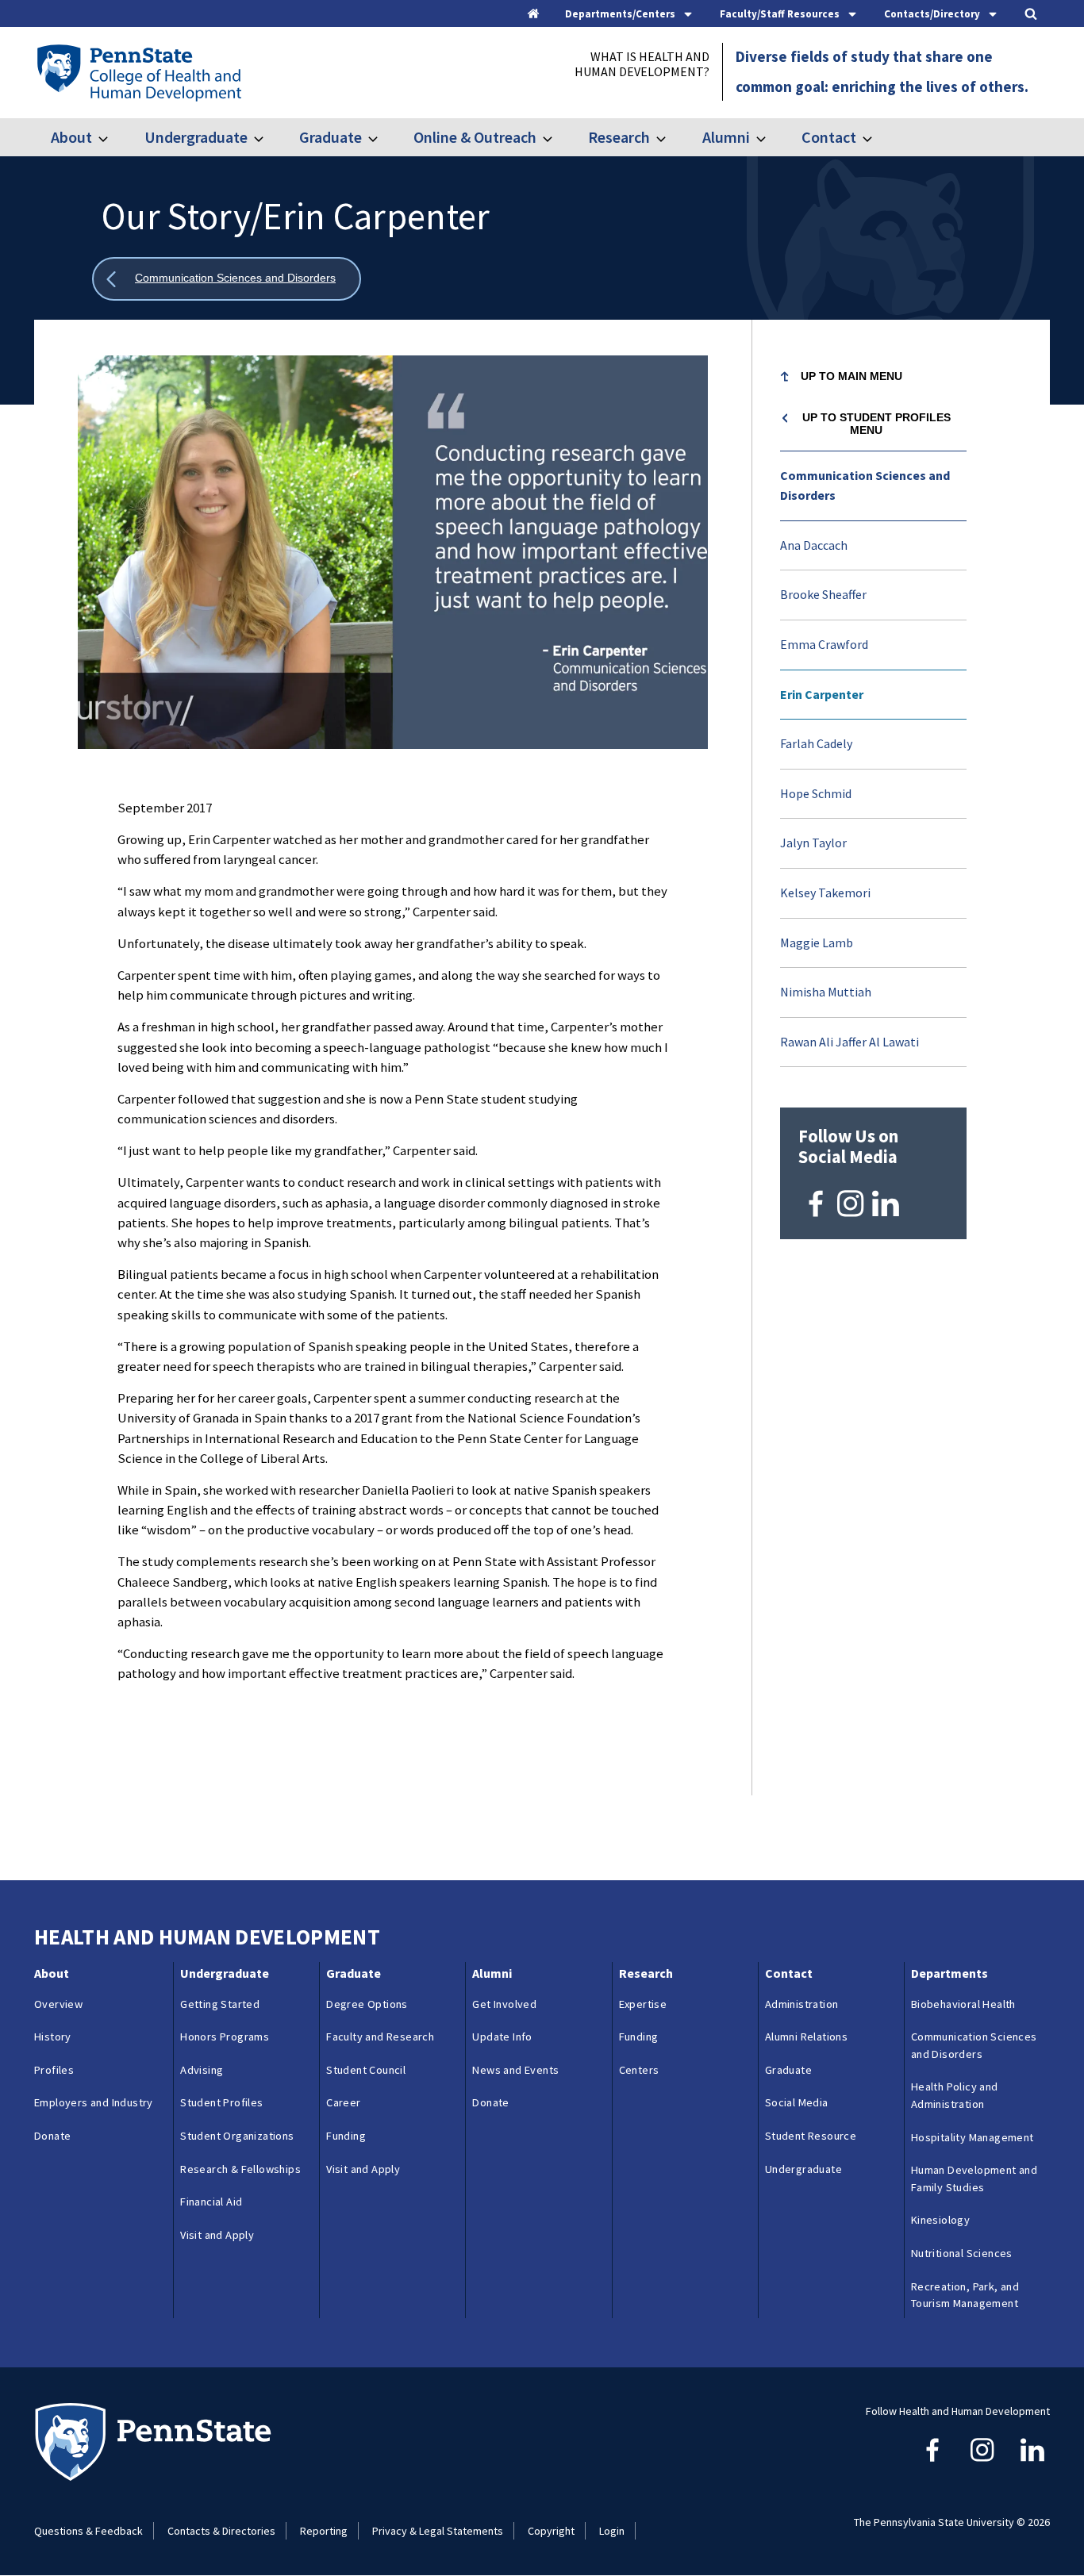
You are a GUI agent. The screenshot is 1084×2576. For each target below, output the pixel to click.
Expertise (643, 2004)
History (53, 2037)
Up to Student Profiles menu (876, 424)
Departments (949, 1973)
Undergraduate (196, 137)
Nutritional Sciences (962, 2253)
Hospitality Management (973, 2137)
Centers (639, 2070)
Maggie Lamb (817, 942)
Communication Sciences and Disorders (865, 486)
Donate (52, 2136)
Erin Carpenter (822, 694)
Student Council (366, 2070)
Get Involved (504, 2004)
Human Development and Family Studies (974, 2179)
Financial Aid (211, 2202)
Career (343, 2102)
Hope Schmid (816, 793)
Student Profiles (221, 2102)
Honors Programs (225, 2037)
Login (612, 2531)
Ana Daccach (814, 545)
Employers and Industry (94, 2102)
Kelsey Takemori (825, 893)
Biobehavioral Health (963, 2004)
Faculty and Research (380, 2037)
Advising (202, 2070)
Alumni (726, 137)
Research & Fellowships (240, 2169)
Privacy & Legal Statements (438, 2531)
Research (619, 137)
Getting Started (220, 2004)
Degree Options (367, 2004)
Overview (58, 2004)
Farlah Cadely (816, 743)
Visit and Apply (217, 2235)
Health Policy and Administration (955, 2095)
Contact (829, 137)
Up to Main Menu (851, 376)
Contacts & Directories (221, 2531)
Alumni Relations (806, 2037)
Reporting (324, 2531)
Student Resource (811, 2136)
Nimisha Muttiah (826, 992)
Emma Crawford (824, 644)
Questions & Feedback (88, 2531)
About (71, 137)
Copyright (551, 2531)
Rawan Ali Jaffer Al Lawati (850, 1042)
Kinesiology (940, 2220)
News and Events (515, 2070)
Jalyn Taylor (813, 843)
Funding (346, 2136)
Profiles (54, 2070)
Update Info (502, 2037)
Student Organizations (237, 2136)
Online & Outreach (475, 137)
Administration (802, 2004)
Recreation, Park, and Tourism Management (965, 2295)
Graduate (331, 137)
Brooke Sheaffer (823, 594)
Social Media (797, 2102)
